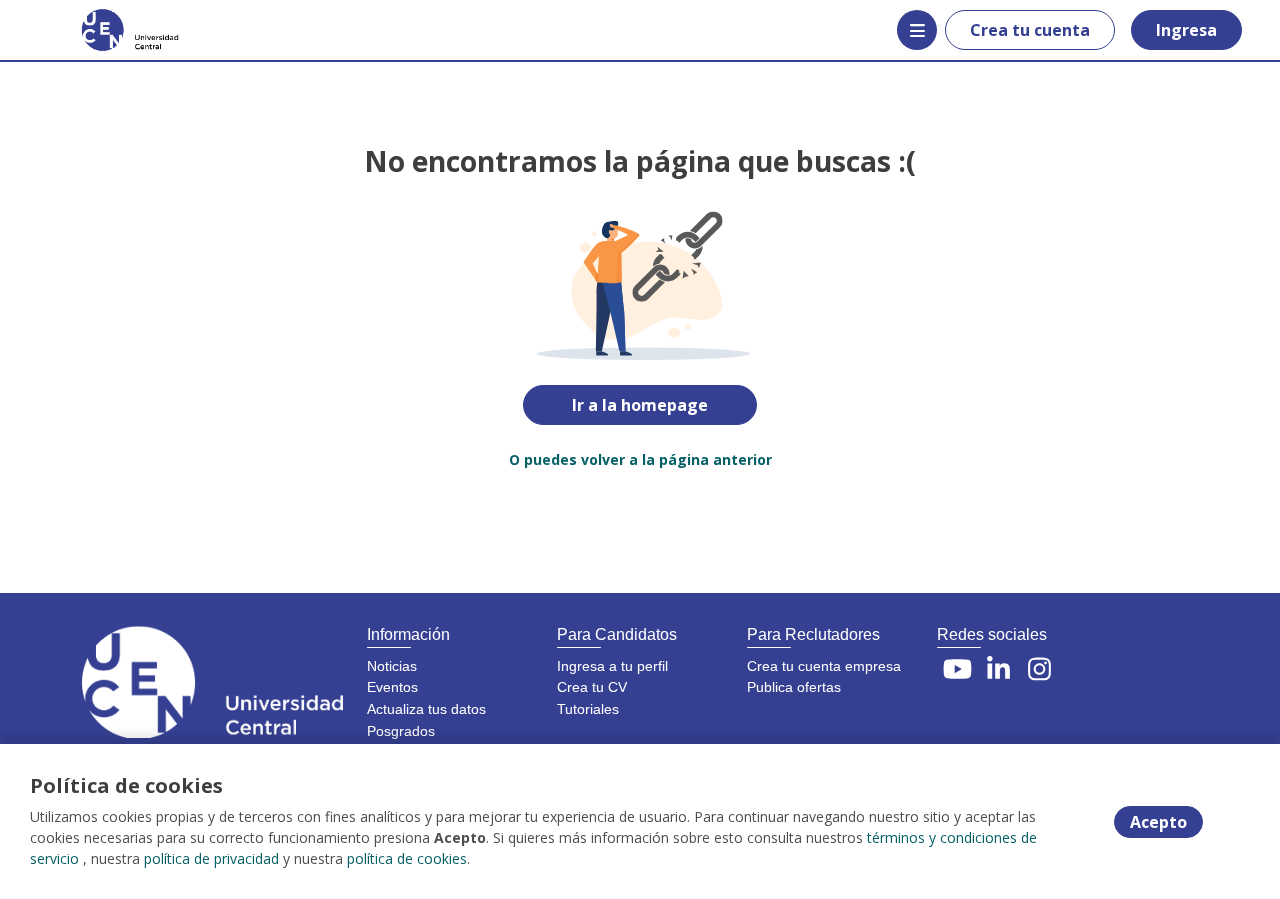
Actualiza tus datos (426, 709)
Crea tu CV (592, 687)
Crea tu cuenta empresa (824, 666)
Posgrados (401, 731)
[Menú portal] (917, 30)
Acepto (1158, 822)
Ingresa (1186, 30)
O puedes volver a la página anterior (640, 459)
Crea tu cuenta (1030, 30)
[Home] (116, 30)
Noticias (392, 666)
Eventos (392, 687)
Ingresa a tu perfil (612, 666)
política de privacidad (211, 858)
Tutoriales (588, 709)
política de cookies (407, 858)
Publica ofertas (794, 687)
